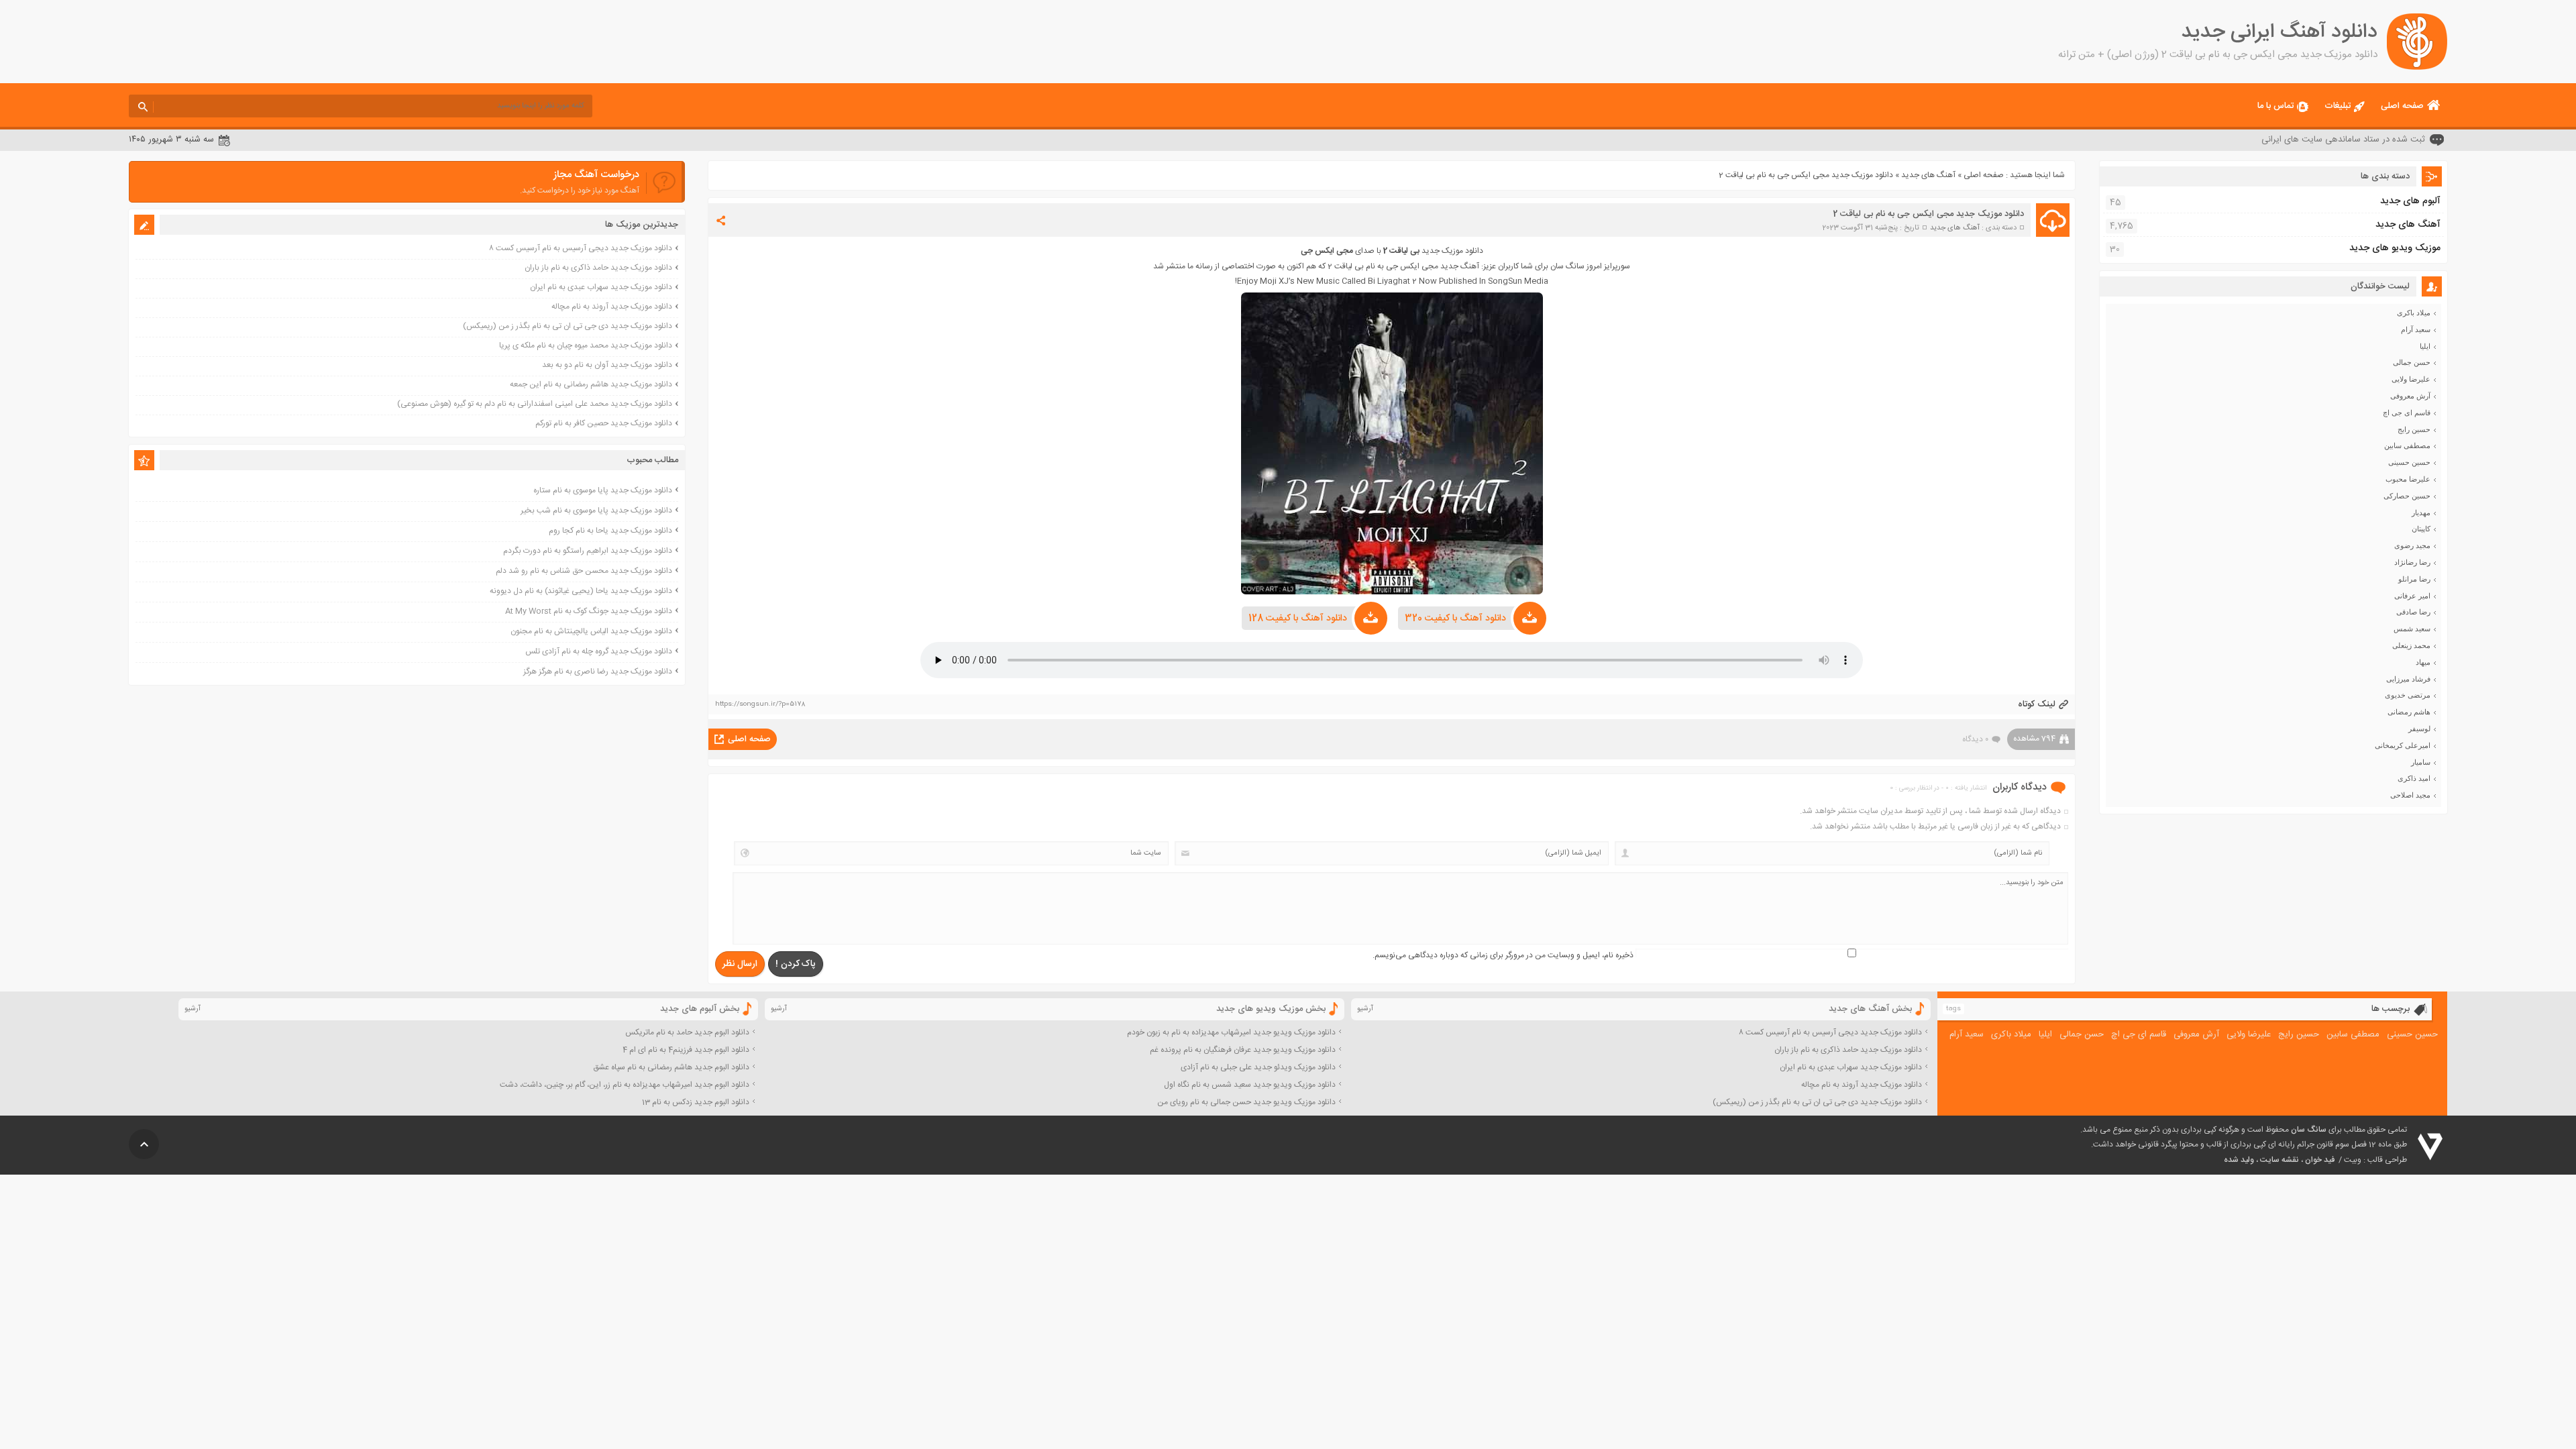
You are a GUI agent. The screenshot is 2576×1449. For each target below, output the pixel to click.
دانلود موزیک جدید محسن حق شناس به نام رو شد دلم (584, 571)
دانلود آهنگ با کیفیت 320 (1455, 619)
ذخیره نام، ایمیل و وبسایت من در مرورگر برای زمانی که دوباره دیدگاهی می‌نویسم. (1503, 955)
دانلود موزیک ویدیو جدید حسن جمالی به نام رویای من (1246, 1102)
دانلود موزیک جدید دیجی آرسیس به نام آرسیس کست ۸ (581, 248)
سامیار (2421, 762)
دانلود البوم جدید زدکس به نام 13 (696, 1102)
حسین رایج (2414, 429)
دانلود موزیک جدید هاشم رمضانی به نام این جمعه (591, 384)
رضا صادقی (2413, 612)
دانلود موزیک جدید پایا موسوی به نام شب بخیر (596, 511)
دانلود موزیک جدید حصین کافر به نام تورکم (604, 423)
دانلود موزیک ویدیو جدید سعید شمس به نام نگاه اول (1250, 1085)
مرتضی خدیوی (2408, 695)
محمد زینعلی (2411, 645)
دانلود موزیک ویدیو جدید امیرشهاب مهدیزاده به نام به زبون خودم (1231, 1032)
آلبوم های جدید (2410, 201)
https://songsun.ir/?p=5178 (760, 704)
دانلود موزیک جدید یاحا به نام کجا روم (610, 531)
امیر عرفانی (2412, 596)
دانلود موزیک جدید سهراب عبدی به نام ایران (601, 287)
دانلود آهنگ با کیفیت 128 (1298, 619)
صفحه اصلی (2402, 106)
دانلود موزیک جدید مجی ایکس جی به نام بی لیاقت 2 (1928, 214)
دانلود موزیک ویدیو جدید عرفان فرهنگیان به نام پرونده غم (1243, 1050)
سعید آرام (2416, 329)
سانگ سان (2309, 1130)
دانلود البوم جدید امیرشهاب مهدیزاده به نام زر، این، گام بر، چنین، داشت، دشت (625, 1085)
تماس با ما (2275, 106)
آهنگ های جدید (1928, 175)
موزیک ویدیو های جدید (2395, 248)
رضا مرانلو (2414, 579)
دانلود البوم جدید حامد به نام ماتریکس (687, 1032)
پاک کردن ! (796, 964)
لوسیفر (2419, 729)
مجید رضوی (2412, 545)
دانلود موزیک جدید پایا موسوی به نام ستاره (603, 490)
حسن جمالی (2412, 362)
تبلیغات (2338, 106)
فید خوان (2320, 1160)
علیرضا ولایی (2411, 379)
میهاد (2423, 662)
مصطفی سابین (2407, 445)
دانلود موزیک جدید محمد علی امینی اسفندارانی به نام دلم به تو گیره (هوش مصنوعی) (535, 404)
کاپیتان (2421, 529)
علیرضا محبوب (2408, 479)
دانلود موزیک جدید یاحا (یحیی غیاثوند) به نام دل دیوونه (581, 591)
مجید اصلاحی (2410, 795)
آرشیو (1365, 1009)
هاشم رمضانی (2409, 712)
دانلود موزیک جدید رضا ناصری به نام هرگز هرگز (598, 672)
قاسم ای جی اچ (2407, 413)
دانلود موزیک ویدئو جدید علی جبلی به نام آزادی (1258, 1067)
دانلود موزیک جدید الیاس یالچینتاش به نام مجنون (591, 631)
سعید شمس (2412, 629)
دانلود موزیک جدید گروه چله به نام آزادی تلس (599, 651)
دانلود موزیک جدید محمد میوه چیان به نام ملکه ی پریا (586, 345)
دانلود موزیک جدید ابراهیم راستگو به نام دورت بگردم (588, 551)
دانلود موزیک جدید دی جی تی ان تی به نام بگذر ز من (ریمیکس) (568, 326)
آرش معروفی (2410, 396)
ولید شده (2239, 1160)
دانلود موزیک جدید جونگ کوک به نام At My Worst (589, 611)
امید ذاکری (2414, 778)
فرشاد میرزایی (2408, 679)
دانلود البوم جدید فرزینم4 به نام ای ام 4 (686, 1050)
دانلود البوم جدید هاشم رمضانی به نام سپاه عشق (671, 1067)
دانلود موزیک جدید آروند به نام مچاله (612, 307)
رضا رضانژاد (2412, 562)
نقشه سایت (2279, 1160)
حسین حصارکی (2407, 496)
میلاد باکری (2414, 313)
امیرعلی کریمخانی (2403, 745)
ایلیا (2425, 346)
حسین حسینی (2409, 462)
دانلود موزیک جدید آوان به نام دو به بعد (607, 365)
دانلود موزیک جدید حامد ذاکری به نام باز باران (598, 268)
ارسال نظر (740, 964)
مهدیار (2421, 513)
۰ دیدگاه (1975, 739)
